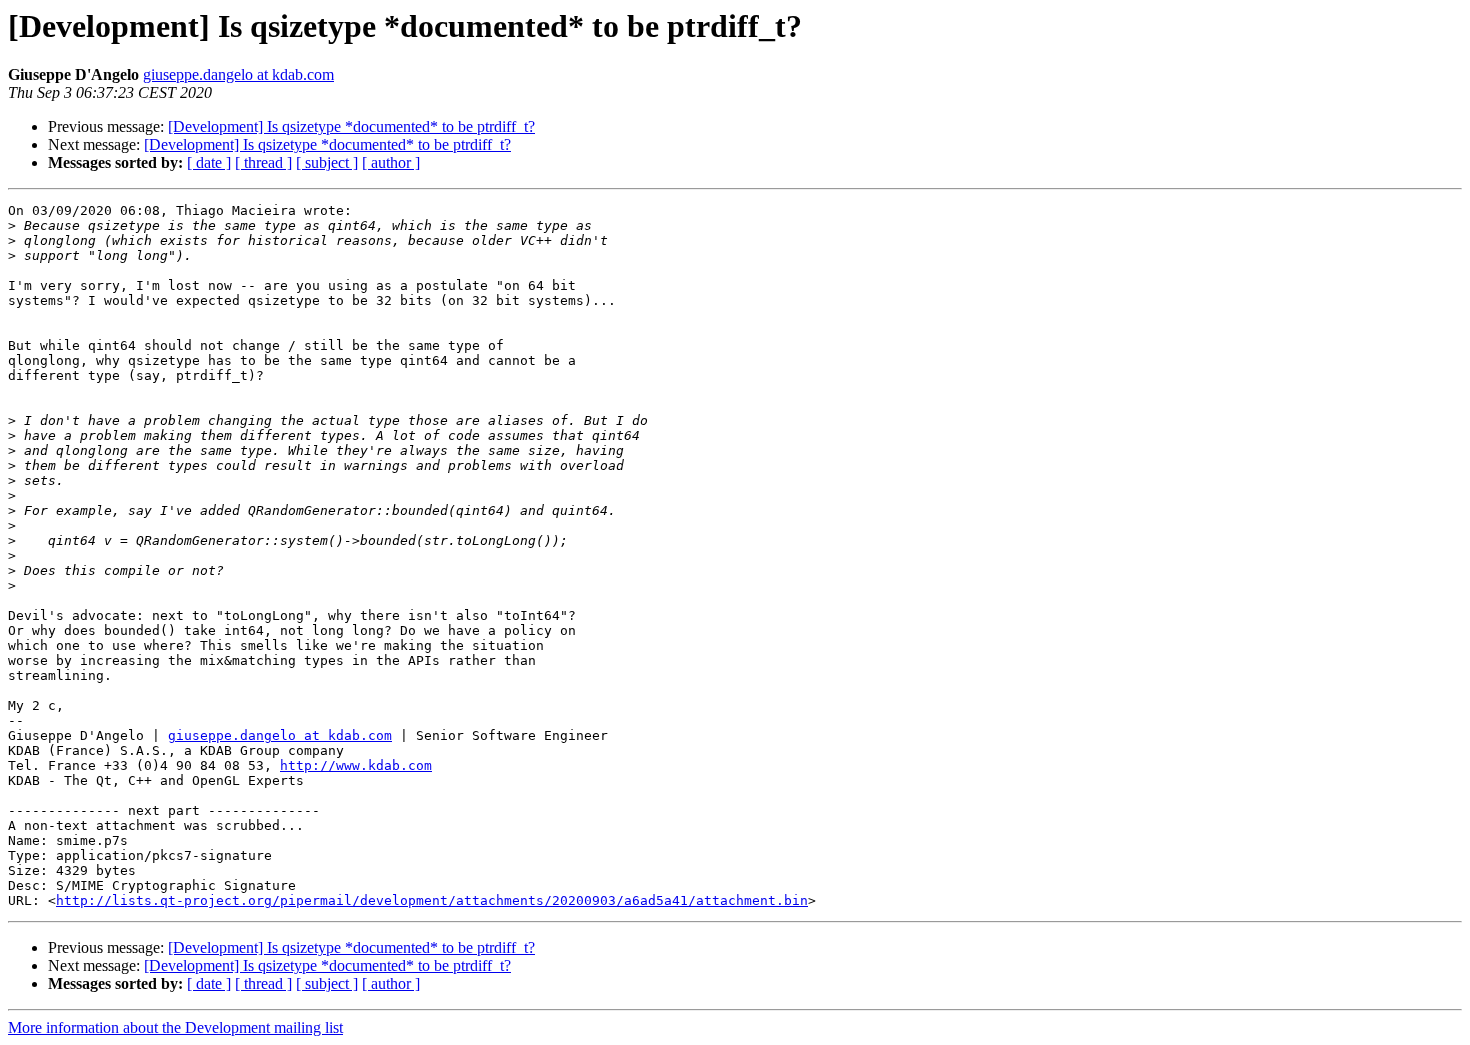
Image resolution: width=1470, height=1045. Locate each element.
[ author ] (391, 162)
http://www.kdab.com (356, 765)
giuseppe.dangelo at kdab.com (238, 74)
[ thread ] (263, 162)
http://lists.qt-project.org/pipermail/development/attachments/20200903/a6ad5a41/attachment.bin (432, 900)
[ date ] (209, 162)
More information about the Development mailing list (175, 1027)
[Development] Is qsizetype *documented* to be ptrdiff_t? (351, 126)
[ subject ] (327, 162)
